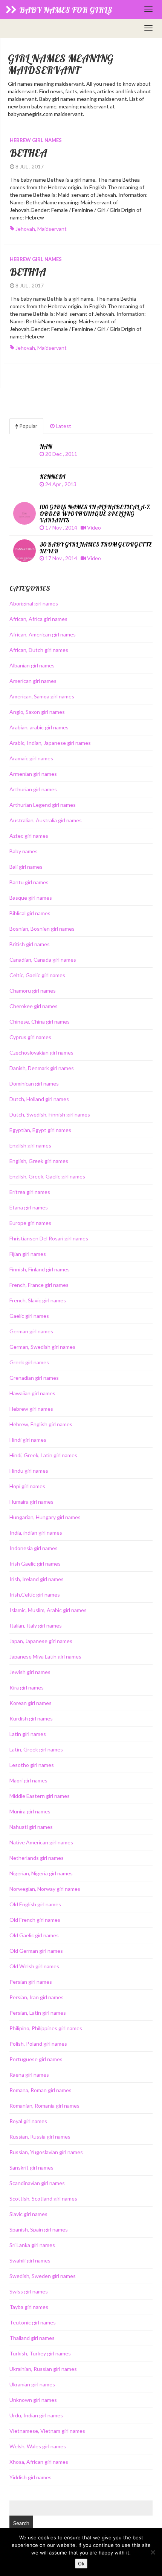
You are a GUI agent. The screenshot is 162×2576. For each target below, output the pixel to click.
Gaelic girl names (29, 1316)
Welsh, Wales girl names (38, 2446)
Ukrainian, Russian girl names (43, 2369)
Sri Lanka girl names (32, 2245)
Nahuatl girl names (31, 1827)
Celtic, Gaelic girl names (37, 975)
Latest (63, 426)
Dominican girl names (34, 1083)
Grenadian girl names (34, 1378)
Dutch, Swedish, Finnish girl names (50, 1114)
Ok (81, 2564)
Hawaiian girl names (32, 1393)
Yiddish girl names (31, 2477)
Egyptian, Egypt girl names (40, 1130)
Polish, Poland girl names (38, 2044)
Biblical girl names (30, 913)
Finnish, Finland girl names (40, 1269)
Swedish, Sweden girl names (43, 2276)
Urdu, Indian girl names (36, 2415)
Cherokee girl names (34, 1006)
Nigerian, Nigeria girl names (41, 1873)
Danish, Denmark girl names (42, 1068)
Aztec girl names (29, 836)
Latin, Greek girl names (36, 1749)
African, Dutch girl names (39, 650)
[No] (153, 2552)
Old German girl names (36, 1951)
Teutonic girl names (33, 2322)
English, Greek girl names (39, 1161)
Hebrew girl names (36, 140)
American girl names (33, 681)
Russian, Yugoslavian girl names (46, 2152)
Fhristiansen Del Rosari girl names (49, 1238)
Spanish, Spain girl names (39, 2229)
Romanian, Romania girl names (44, 2106)
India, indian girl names (36, 1533)
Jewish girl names (30, 1672)
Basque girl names (31, 898)
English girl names (30, 1145)
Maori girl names (28, 1780)
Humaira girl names (31, 1502)
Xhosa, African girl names (39, 2462)
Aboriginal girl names (34, 603)
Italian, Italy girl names (36, 1625)
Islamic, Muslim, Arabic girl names (48, 1610)
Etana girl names (29, 1207)
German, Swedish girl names (42, 1347)
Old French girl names (35, 1920)
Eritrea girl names (30, 1192)
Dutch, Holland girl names (39, 1099)
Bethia (28, 272)
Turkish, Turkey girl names (40, 2353)
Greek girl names (29, 1362)
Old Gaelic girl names (34, 1935)
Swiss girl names (29, 2291)
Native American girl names (41, 1842)
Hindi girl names (28, 1440)
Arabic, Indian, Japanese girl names (50, 743)
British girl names (30, 944)
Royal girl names (28, 2121)
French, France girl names (39, 1285)
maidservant (52, 229)
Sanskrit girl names (31, 2168)
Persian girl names (31, 1982)
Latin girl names (28, 1734)
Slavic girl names (28, 2214)
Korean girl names (31, 1703)
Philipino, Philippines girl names (46, 2028)
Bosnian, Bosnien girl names (42, 929)
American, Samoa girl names (42, 696)
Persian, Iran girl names (37, 1997)
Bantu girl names (29, 882)
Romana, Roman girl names (40, 2090)
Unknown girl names (33, 2400)
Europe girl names (30, 1223)
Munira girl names (30, 1811)
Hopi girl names (27, 1486)
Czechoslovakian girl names (41, 1052)
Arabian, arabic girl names (39, 727)
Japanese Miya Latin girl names (45, 1656)
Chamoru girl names (33, 991)
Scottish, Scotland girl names (43, 2198)
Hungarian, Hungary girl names (45, 1517)
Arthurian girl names (33, 789)
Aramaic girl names (31, 758)
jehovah (25, 229)
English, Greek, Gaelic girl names (47, 1176)
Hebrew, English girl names (41, 1424)
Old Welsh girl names (34, 1966)
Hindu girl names (29, 1471)
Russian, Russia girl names (40, 2137)
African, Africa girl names (38, 619)
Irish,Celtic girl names (35, 1595)
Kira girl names (27, 1687)
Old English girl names (35, 1904)
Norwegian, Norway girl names (45, 1889)
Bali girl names (26, 867)
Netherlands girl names (37, 1858)
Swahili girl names (30, 2260)
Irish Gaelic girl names (35, 1564)
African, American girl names (43, 634)
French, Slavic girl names (38, 1300)
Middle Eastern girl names (40, 1796)
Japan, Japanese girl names (41, 1641)
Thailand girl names (32, 2338)
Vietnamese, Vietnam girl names (47, 2431)
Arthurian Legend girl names (43, 805)
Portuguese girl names (36, 2059)
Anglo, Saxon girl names (37, 712)
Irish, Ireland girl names (37, 1579)
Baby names (24, 851)
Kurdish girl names (31, 1718)
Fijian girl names (28, 1254)
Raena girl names (29, 2075)
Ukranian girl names (32, 2384)
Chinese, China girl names (40, 1022)
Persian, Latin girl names (38, 2013)
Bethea (28, 153)
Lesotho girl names (32, 1765)
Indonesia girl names (34, 1548)
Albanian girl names (32, 665)
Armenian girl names (33, 774)
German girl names (31, 1331)
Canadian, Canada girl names (43, 960)
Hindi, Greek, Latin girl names (43, 1455)
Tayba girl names (29, 2307)
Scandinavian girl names (37, 2183)
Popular (28, 426)
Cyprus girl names (30, 1037)
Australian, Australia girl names (46, 820)
